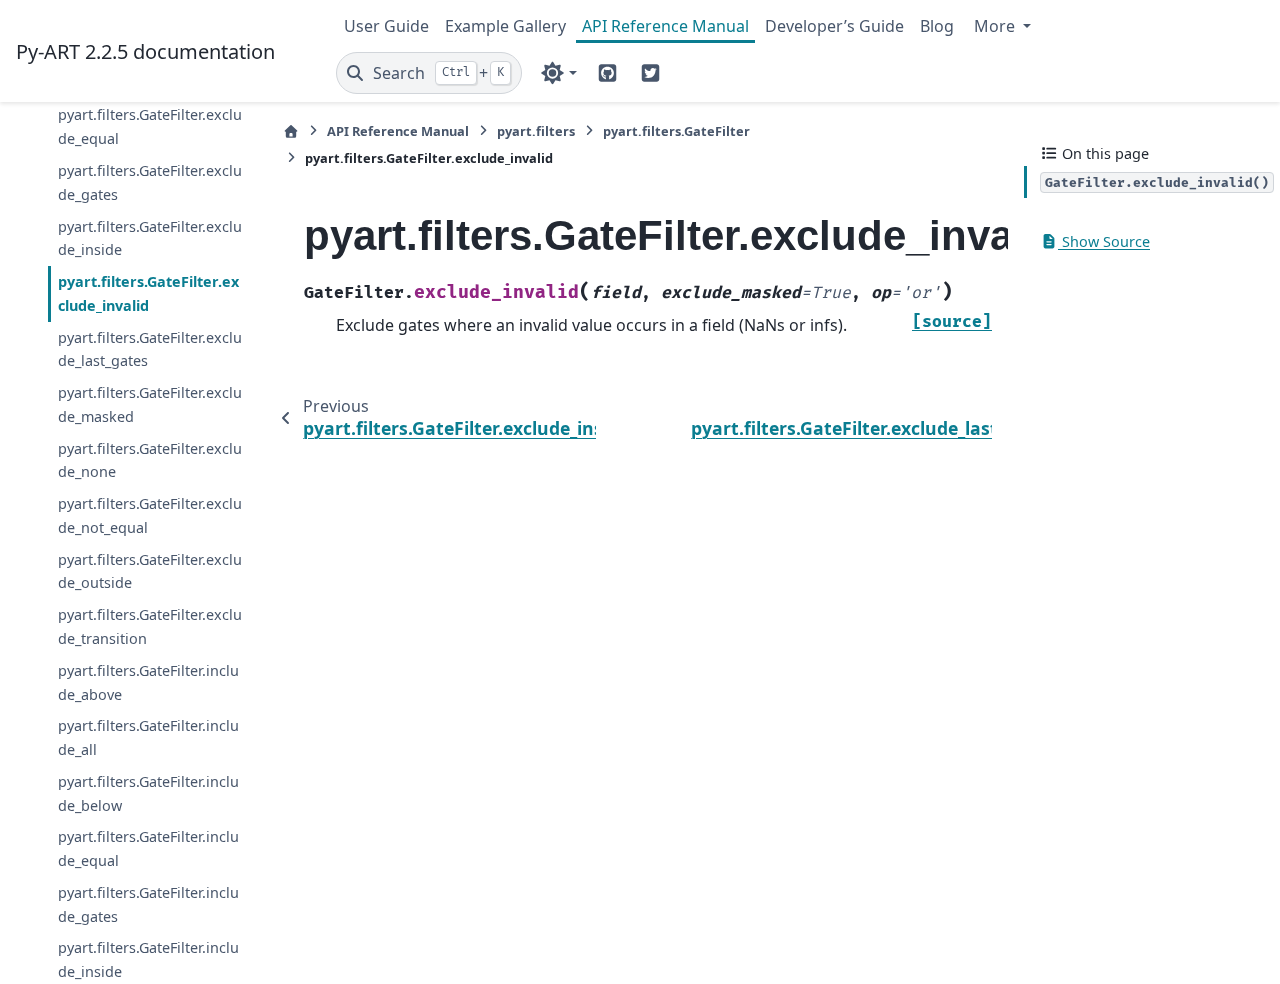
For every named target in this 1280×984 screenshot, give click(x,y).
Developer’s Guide (834, 26)
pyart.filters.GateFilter (676, 131)
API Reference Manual (665, 26)
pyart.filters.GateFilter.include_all (148, 737)
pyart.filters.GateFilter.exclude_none (150, 460)
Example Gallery (505, 26)
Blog (937, 26)
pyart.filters (536, 131)
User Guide (386, 26)
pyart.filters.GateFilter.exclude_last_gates (150, 349)
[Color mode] (558, 73)
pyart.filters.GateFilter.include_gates (148, 904)
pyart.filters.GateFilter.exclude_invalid (148, 293)
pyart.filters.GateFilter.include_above (148, 682)
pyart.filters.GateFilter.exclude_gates (150, 182)
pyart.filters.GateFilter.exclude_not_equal (150, 515)
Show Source (1104, 241)
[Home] (291, 131)
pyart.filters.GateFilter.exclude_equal (150, 126)
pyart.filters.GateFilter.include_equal (148, 848)
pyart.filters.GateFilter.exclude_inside (150, 238)
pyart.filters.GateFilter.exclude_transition (150, 626)
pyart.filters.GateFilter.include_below (148, 793)
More (996, 26)
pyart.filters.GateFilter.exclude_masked (150, 404)
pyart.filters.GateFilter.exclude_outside (150, 571)
